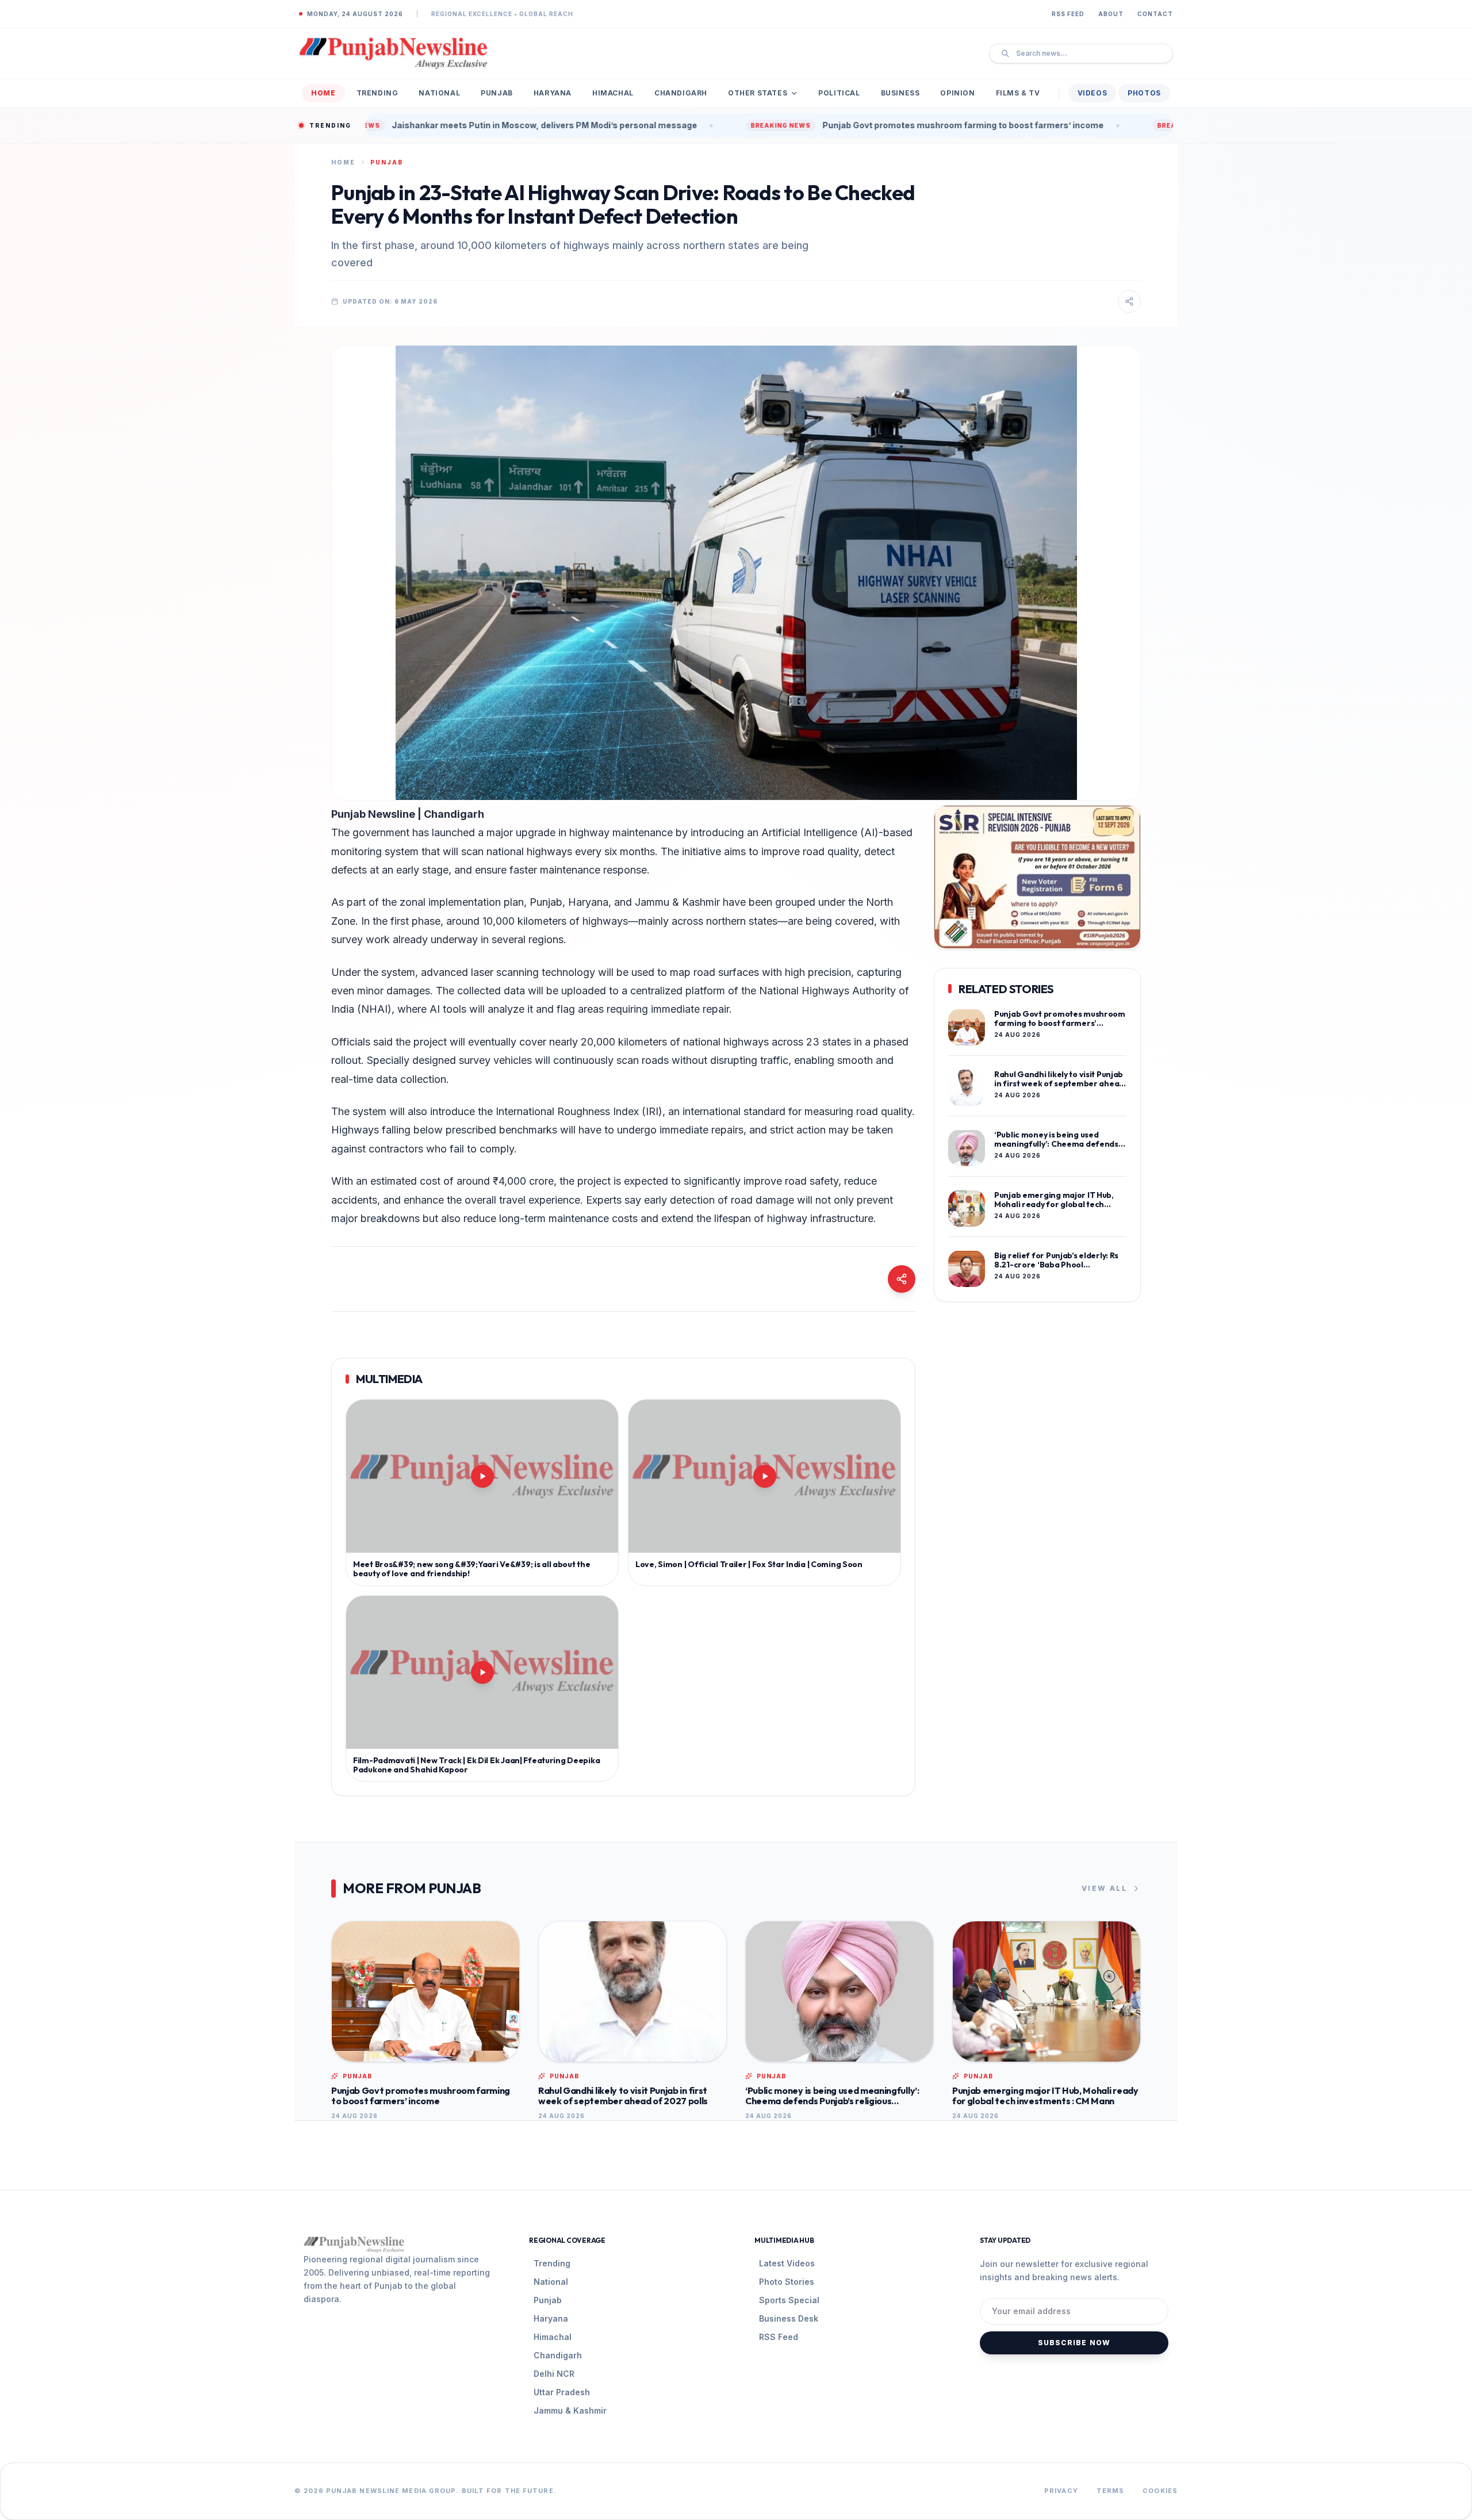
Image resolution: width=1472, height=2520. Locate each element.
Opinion (957, 93)
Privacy (1061, 2491)
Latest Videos (787, 2263)
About (1111, 14)
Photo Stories (787, 2282)
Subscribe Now (1074, 2343)
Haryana (553, 93)
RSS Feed (1068, 14)
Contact (1155, 14)
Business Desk (789, 2318)
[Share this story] (1129, 301)
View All (1104, 1888)
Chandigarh (681, 93)
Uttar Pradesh (562, 2392)
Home (323, 93)
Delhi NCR (554, 2374)
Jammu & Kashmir (570, 2410)
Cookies (1160, 2491)
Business (900, 93)
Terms (1111, 2491)
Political (839, 93)
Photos (1144, 93)
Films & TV (1018, 93)
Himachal (613, 93)
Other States (758, 93)
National (439, 93)
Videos (1092, 93)
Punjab (497, 93)
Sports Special (789, 2300)
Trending (377, 93)
